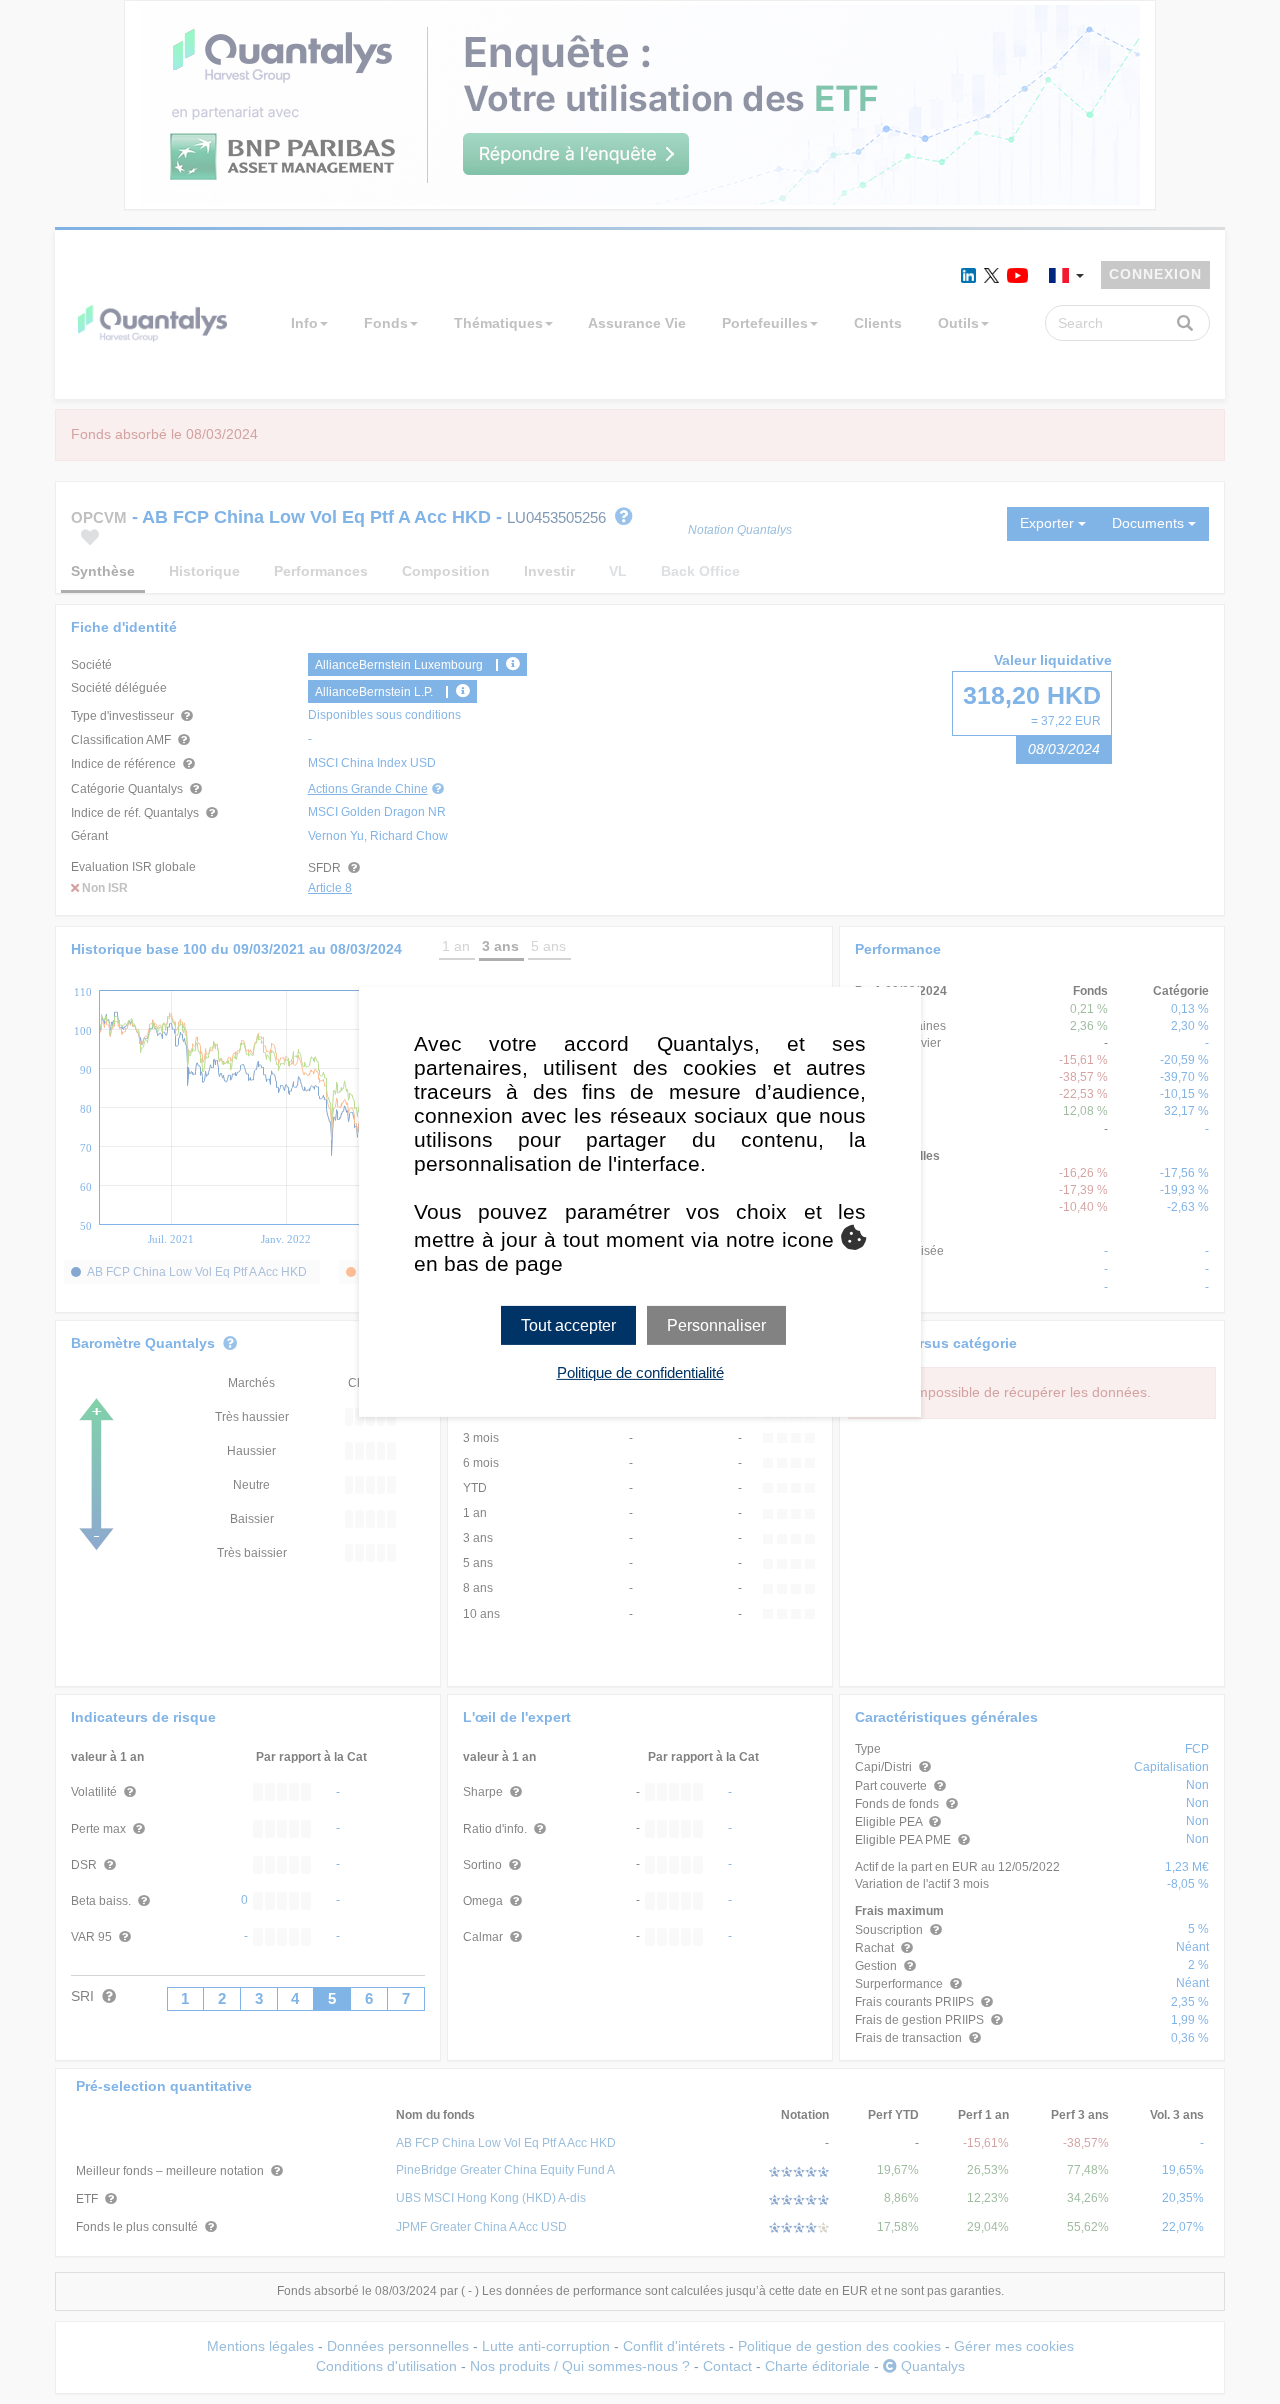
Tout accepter (568, 1325)
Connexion (1155, 274)
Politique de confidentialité (640, 1372)
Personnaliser (716, 1325)
